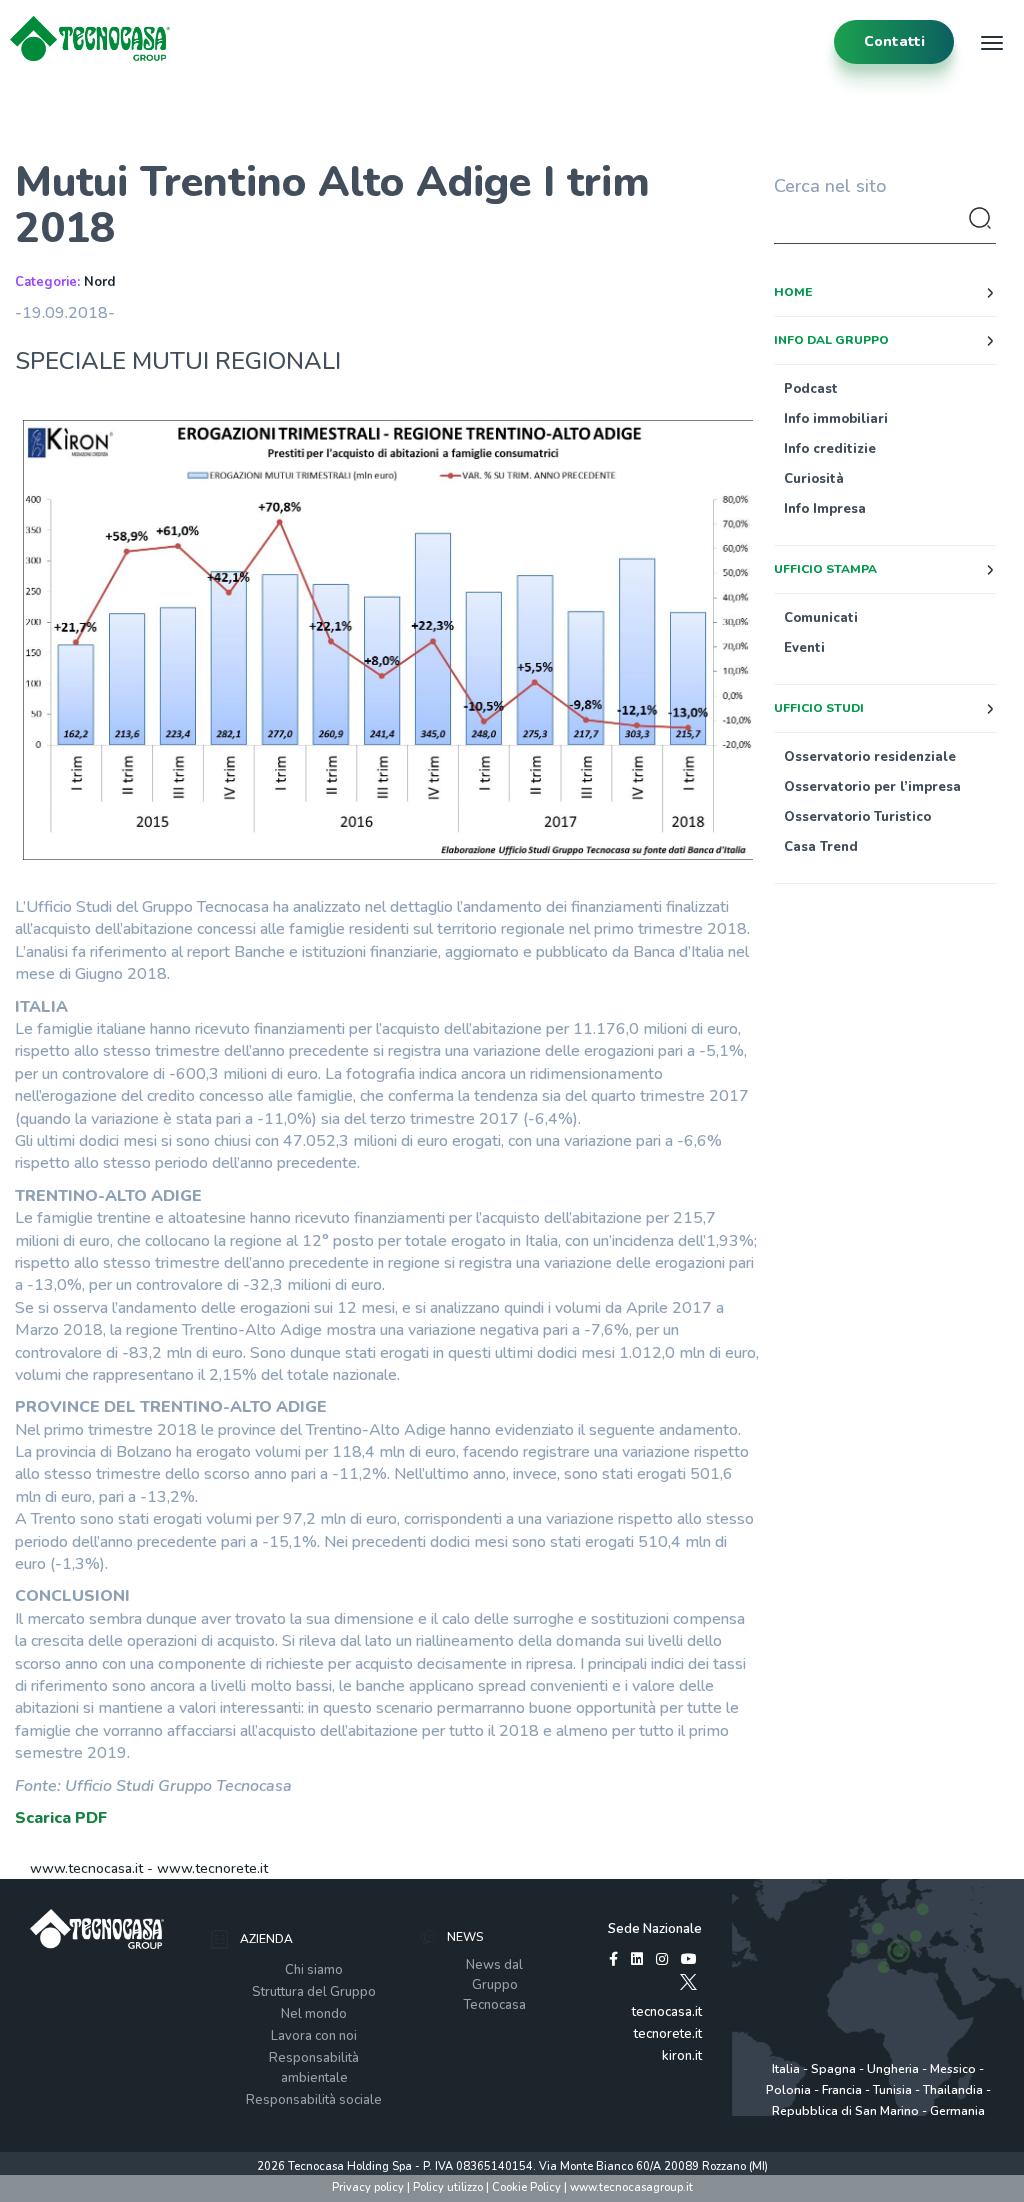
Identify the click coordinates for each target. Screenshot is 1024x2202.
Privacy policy (368, 2187)
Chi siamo (314, 1970)
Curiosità (814, 479)
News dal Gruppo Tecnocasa (494, 1985)
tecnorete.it (668, 2034)
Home (793, 292)
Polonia (788, 2090)
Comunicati (821, 618)
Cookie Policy (526, 2187)
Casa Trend (821, 847)
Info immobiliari (836, 419)
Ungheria (893, 2069)
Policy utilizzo (448, 2187)
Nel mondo (314, 2014)
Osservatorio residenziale (870, 757)
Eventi (804, 648)
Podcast (811, 389)
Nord (99, 282)
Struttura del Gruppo (314, 1992)
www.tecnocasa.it (86, 1868)
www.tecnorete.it (212, 1868)
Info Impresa (825, 509)
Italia (786, 2069)
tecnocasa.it (667, 2012)
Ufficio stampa (825, 569)
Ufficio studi (819, 708)
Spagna (833, 2069)
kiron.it (682, 2056)
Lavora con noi (314, 2036)
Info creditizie (830, 449)
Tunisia (892, 2090)
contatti (894, 41)
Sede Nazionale (655, 1929)
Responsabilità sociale (314, 2100)
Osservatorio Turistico (857, 817)
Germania (957, 2111)
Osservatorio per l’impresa (872, 787)
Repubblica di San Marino (845, 2111)
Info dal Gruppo (831, 340)
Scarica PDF (61, 1818)
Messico (953, 2069)
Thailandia (953, 2090)
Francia (842, 2090)
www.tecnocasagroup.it (631, 2187)
